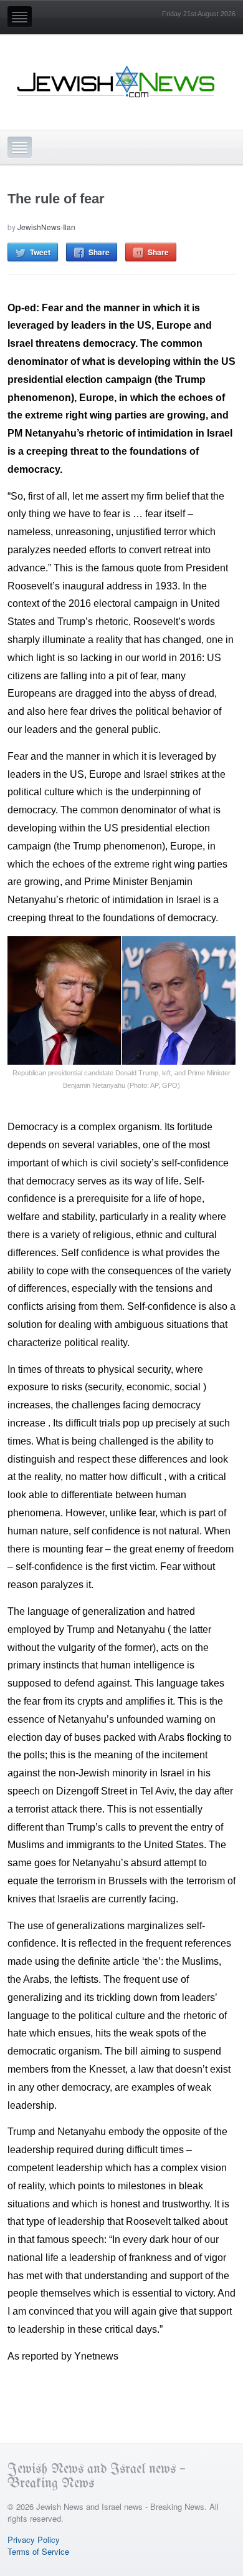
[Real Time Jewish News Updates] (117, 82)
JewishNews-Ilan (46, 227)
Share (99, 252)
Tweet (40, 252)
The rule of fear (56, 199)
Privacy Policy (34, 2540)
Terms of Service (38, 2551)
